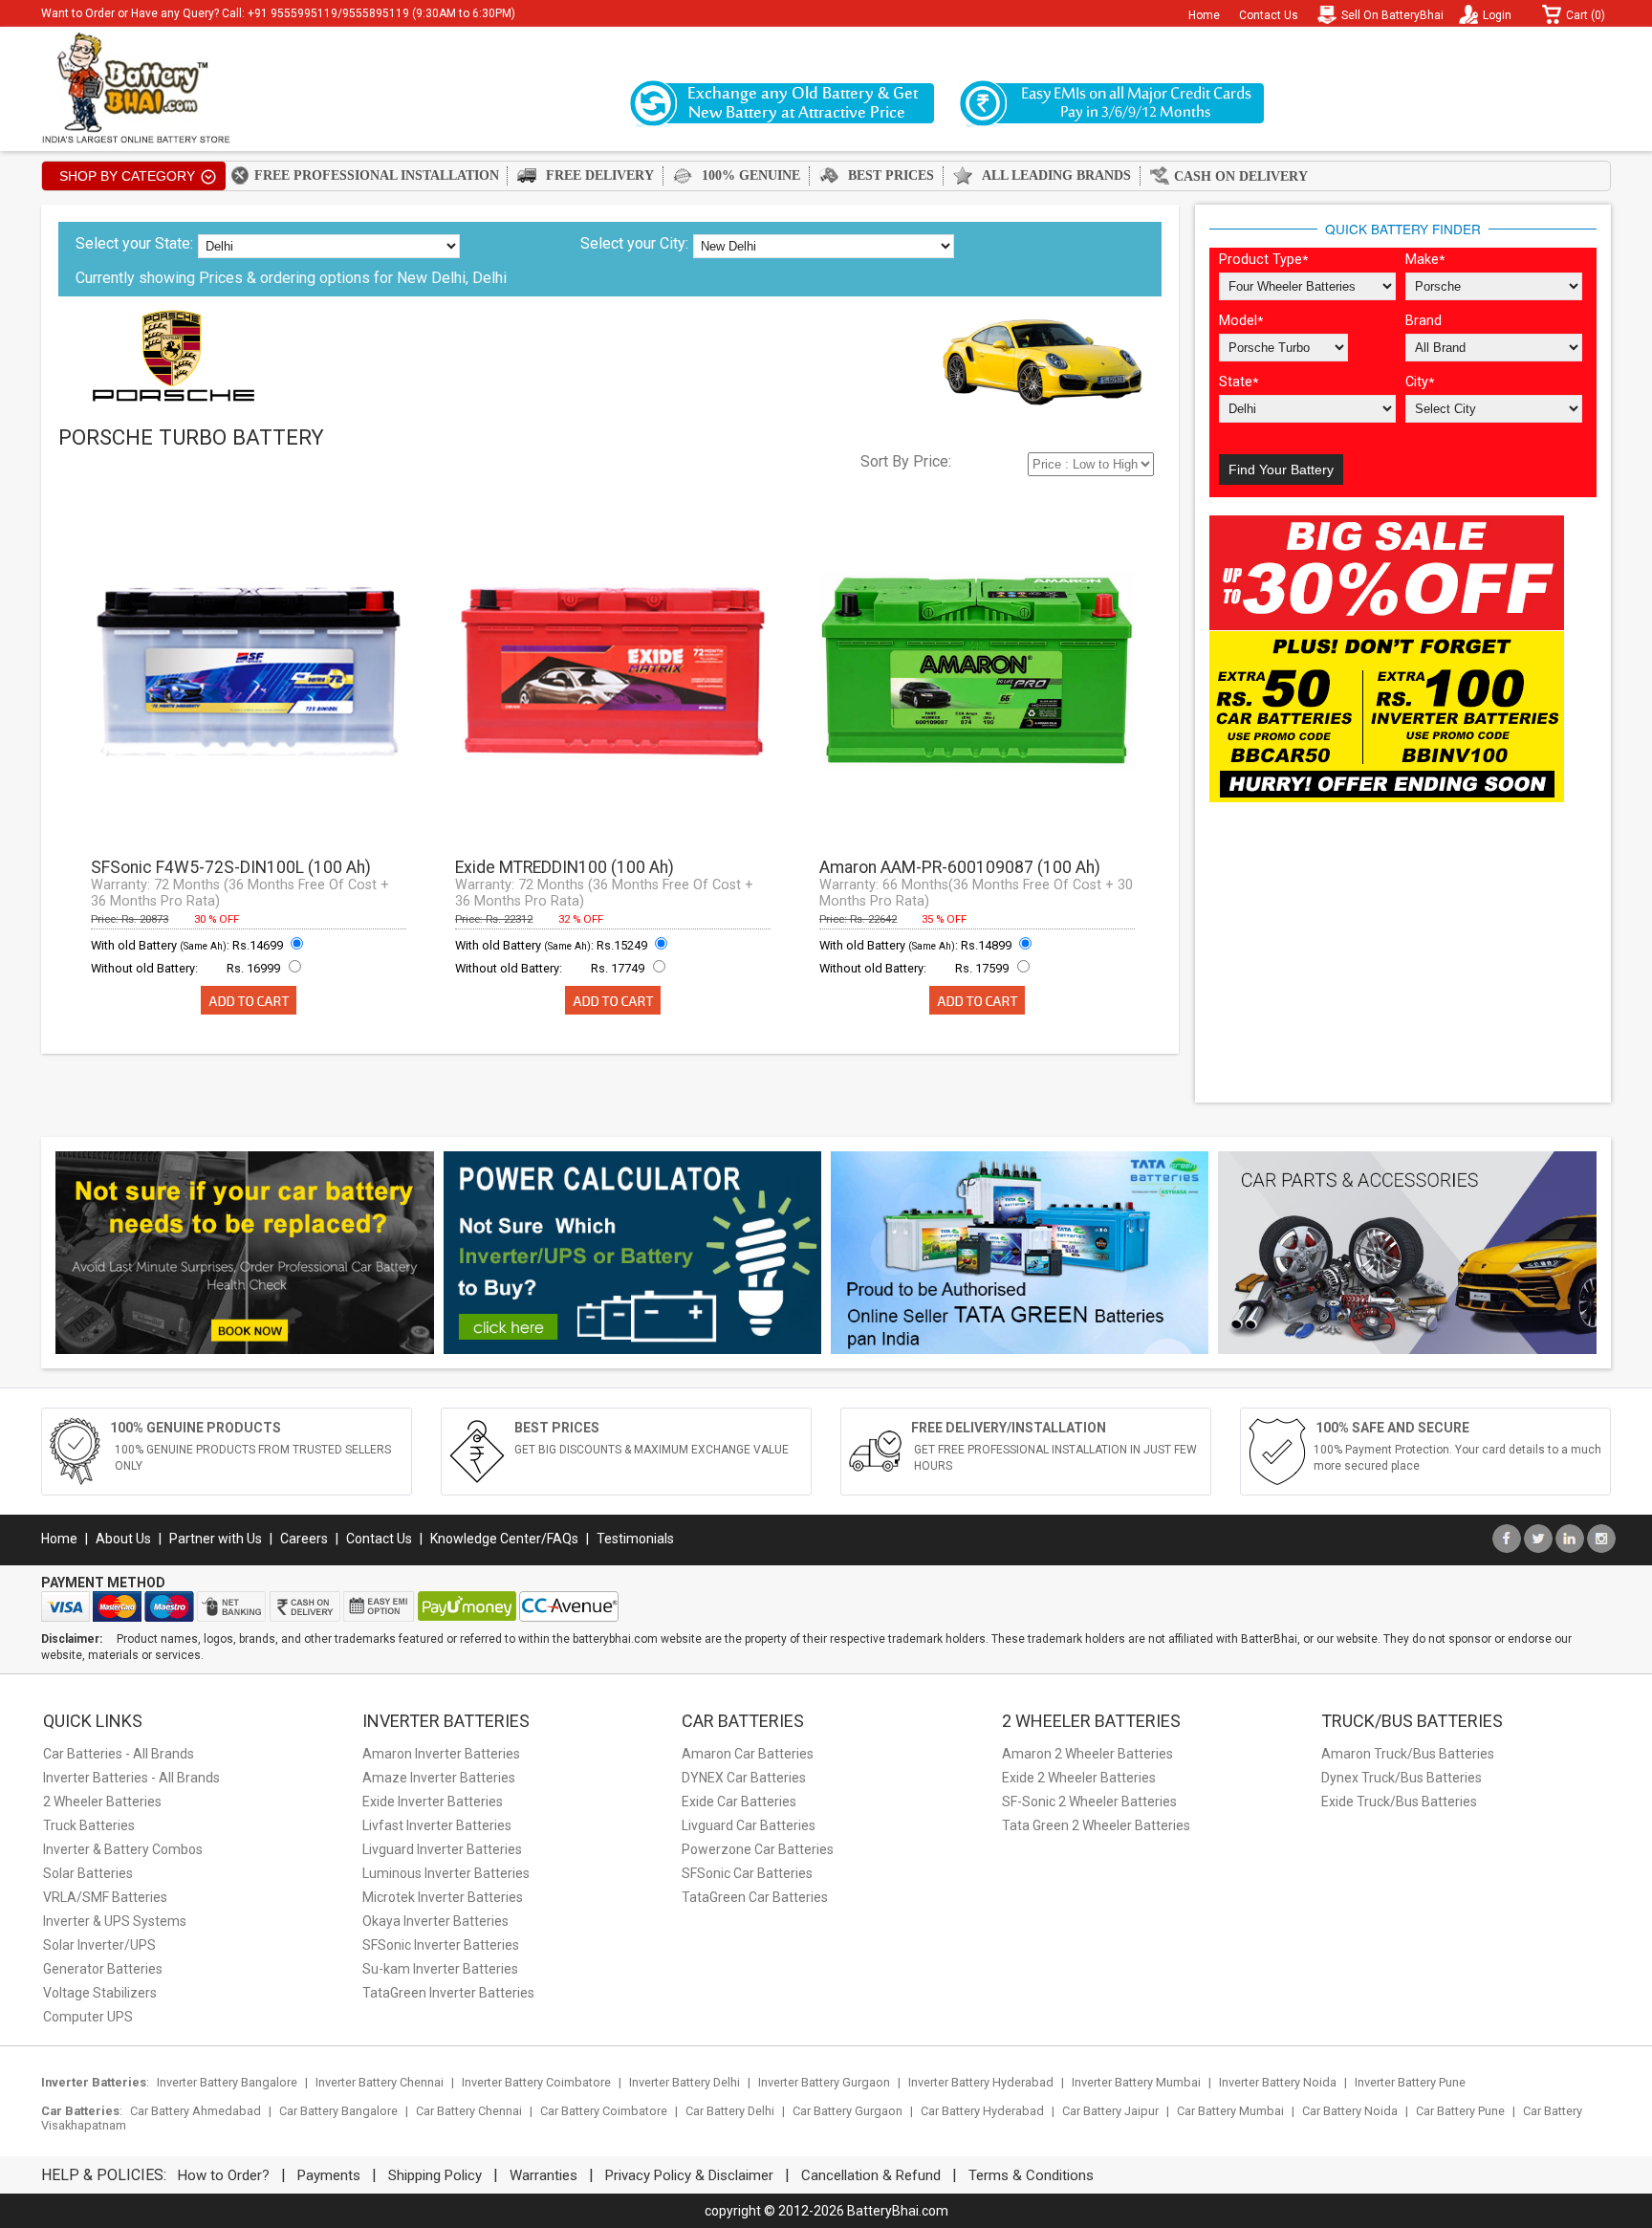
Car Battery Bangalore (338, 2111)
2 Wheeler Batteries (102, 1802)
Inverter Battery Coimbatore (536, 2082)
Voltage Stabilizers (100, 1993)
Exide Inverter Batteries (433, 1802)
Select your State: (134, 243)
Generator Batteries (103, 1969)
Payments (329, 2175)
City (1420, 382)
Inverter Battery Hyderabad (981, 2082)
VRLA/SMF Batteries (105, 1897)
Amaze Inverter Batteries (439, 1778)
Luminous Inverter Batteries (446, 1873)
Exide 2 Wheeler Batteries (1079, 1778)
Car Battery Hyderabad (982, 2111)
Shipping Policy (435, 2175)
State (1239, 382)
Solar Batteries (88, 1873)
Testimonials (635, 1539)
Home (1204, 15)
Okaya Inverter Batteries (435, 1921)
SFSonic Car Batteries (747, 1873)
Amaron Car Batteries (748, 1754)
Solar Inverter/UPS (99, 1945)
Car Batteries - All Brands (119, 1754)
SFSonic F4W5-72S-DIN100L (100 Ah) (231, 867)
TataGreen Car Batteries (755, 1897)
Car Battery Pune (1460, 2111)
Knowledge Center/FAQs (504, 1539)
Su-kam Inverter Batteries (440, 1969)
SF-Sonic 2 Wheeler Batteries (1089, 1802)
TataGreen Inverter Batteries (448, 1993)
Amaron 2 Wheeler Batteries (1087, 1754)
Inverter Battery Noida (1278, 2082)
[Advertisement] (1403, 954)
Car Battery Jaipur (1110, 2111)
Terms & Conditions (1031, 2175)
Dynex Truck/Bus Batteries (1402, 1778)
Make (1425, 260)
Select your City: (634, 243)
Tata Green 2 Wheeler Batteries (1096, 1825)
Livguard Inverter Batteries (442, 1849)
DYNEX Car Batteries (744, 1778)
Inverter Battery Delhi (685, 2082)
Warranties (543, 2175)
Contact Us (1269, 15)
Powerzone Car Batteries (758, 1849)
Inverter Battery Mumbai (1136, 2082)
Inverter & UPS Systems (115, 1921)
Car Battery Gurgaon (848, 2111)
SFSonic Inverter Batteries (441, 1945)
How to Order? (224, 2175)
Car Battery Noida (1350, 2111)
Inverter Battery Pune (1410, 2082)
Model (1241, 321)
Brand (1424, 321)
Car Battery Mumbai (1230, 2111)
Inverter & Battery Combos (123, 1849)
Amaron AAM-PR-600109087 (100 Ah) (960, 867)
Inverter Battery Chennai (380, 2082)
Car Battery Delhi (730, 2111)
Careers (304, 1539)
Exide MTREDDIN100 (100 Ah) (565, 867)
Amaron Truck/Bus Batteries (1408, 1754)
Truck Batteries (89, 1825)
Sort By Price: (906, 461)
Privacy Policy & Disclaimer (689, 2175)
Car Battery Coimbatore (604, 2111)
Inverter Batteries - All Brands (131, 1778)
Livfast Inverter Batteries (437, 1825)
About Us (123, 1539)
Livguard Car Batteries (749, 1825)
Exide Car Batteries (739, 1802)
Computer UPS (88, 2017)
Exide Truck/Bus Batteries (1399, 1802)
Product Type (1263, 260)
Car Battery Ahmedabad (196, 2111)
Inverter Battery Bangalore (227, 2082)
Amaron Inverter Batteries (441, 1754)
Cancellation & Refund (871, 2175)
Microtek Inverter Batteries (443, 1897)
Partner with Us (216, 1539)
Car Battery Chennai (469, 2111)
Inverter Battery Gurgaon (824, 2082)
